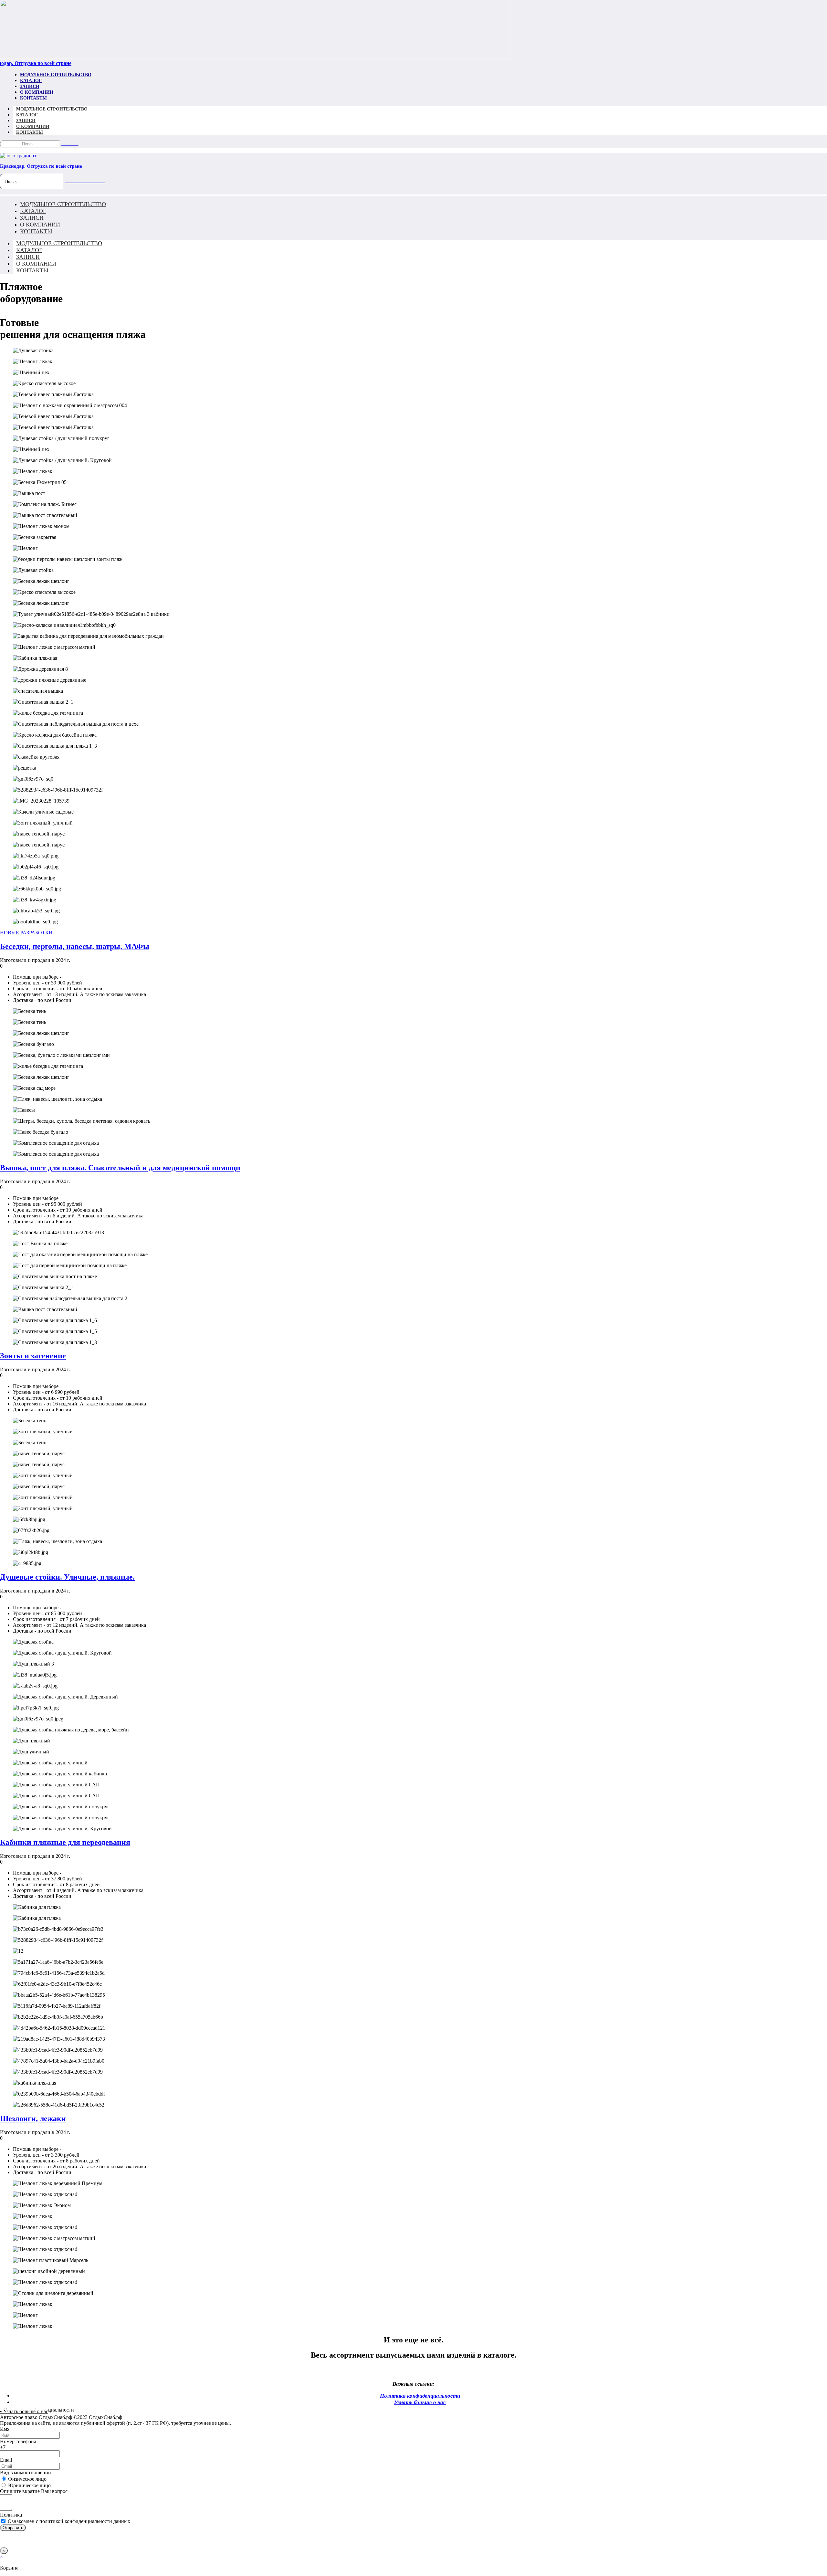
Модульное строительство (56, 75)
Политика (11, 2515)
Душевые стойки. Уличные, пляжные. (67, 1577)
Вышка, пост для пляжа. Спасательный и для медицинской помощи (120, 1168)
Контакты (33, 98)
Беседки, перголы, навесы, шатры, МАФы (75, 946)
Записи (30, 86)
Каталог (31, 81)
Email (6, 2460)
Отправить (13, 2528)
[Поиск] (70, 145)
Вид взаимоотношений (26, 2472)
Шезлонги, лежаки (33, 2119)
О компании (37, 92)
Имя (5, 2429)
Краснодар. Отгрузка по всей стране (41, 166)
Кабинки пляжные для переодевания (65, 1842)
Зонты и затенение (33, 1356)
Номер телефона (18, 2441)
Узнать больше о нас (420, 2402)
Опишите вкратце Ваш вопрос (34, 2491)
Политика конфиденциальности (420, 2396)
